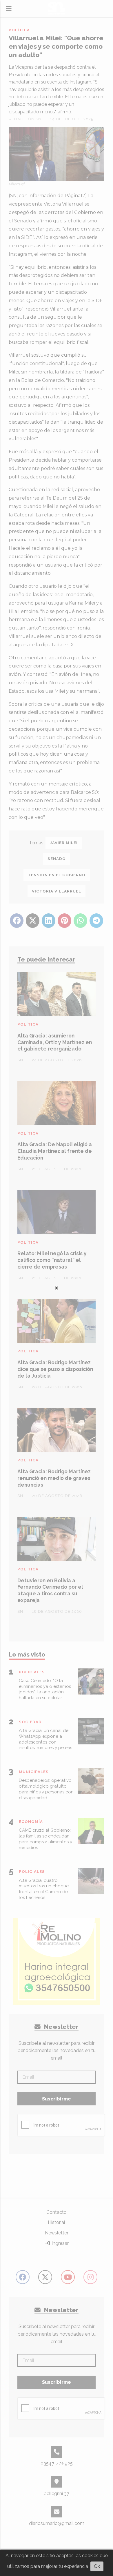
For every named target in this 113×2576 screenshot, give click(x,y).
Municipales (34, 1772)
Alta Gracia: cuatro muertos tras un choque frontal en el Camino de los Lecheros (44, 1889)
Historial (57, 2222)
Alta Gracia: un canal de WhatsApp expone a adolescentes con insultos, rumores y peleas (45, 1739)
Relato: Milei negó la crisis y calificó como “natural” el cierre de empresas (52, 1260)
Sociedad (30, 1722)
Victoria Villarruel (57, 891)
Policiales (32, 1672)
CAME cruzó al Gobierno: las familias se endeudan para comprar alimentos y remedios (45, 1839)
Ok (97, 2566)
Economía (31, 1822)
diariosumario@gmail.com (57, 2523)
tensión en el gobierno (57, 875)
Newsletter (61, 2027)
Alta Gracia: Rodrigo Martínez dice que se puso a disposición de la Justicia (55, 1369)
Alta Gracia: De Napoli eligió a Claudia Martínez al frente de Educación (55, 1151)
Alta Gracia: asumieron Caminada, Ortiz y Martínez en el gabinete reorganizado (55, 1042)
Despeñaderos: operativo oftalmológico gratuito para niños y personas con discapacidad (46, 1789)
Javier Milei (64, 843)
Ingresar (60, 2243)
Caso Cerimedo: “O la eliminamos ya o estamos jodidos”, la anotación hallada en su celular (45, 1689)
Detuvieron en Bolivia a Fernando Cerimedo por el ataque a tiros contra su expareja (50, 1590)
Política (19, 30)
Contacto (57, 2212)
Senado (57, 859)
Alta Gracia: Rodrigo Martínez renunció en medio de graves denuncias (54, 1478)
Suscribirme (57, 2099)
